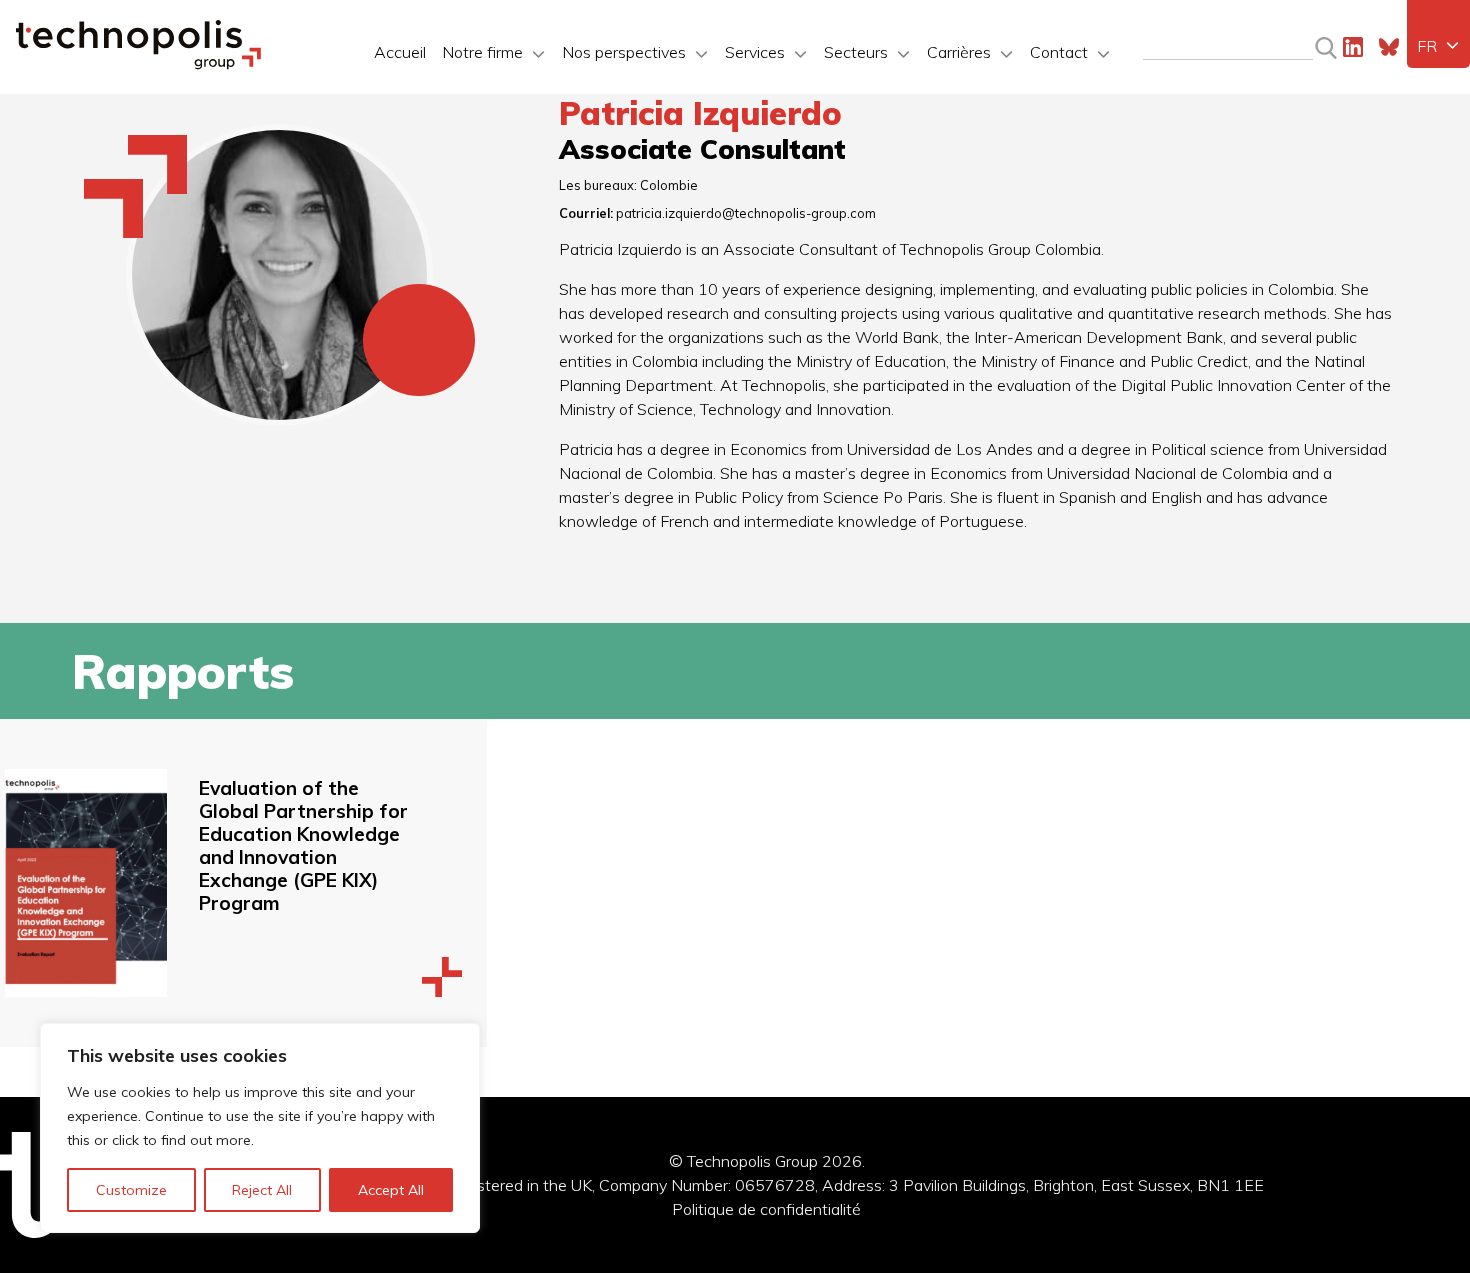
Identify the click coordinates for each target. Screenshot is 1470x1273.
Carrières (959, 52)
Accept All (391, 1190)
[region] (260, 1128)
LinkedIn (1353, 47)
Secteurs (856, 52)
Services (755, 52)
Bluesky (1389, 47)
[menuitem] (1438, 46)
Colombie (669, 185)
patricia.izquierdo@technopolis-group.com (746, 213)
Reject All (262, 1190)
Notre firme (482, 52)
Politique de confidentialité (766, 1209)
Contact (1059, 52)
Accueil (400, 52)
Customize (131, 1190)
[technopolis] (138, 64)
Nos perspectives (624, 52)
